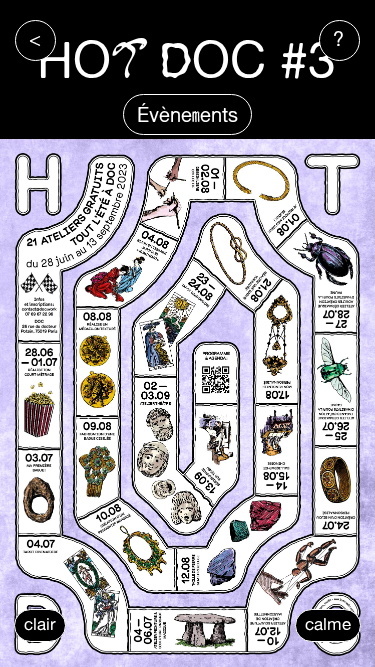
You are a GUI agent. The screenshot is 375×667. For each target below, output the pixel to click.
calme (328, 624)
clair (40, 624)
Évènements (187, 114)
